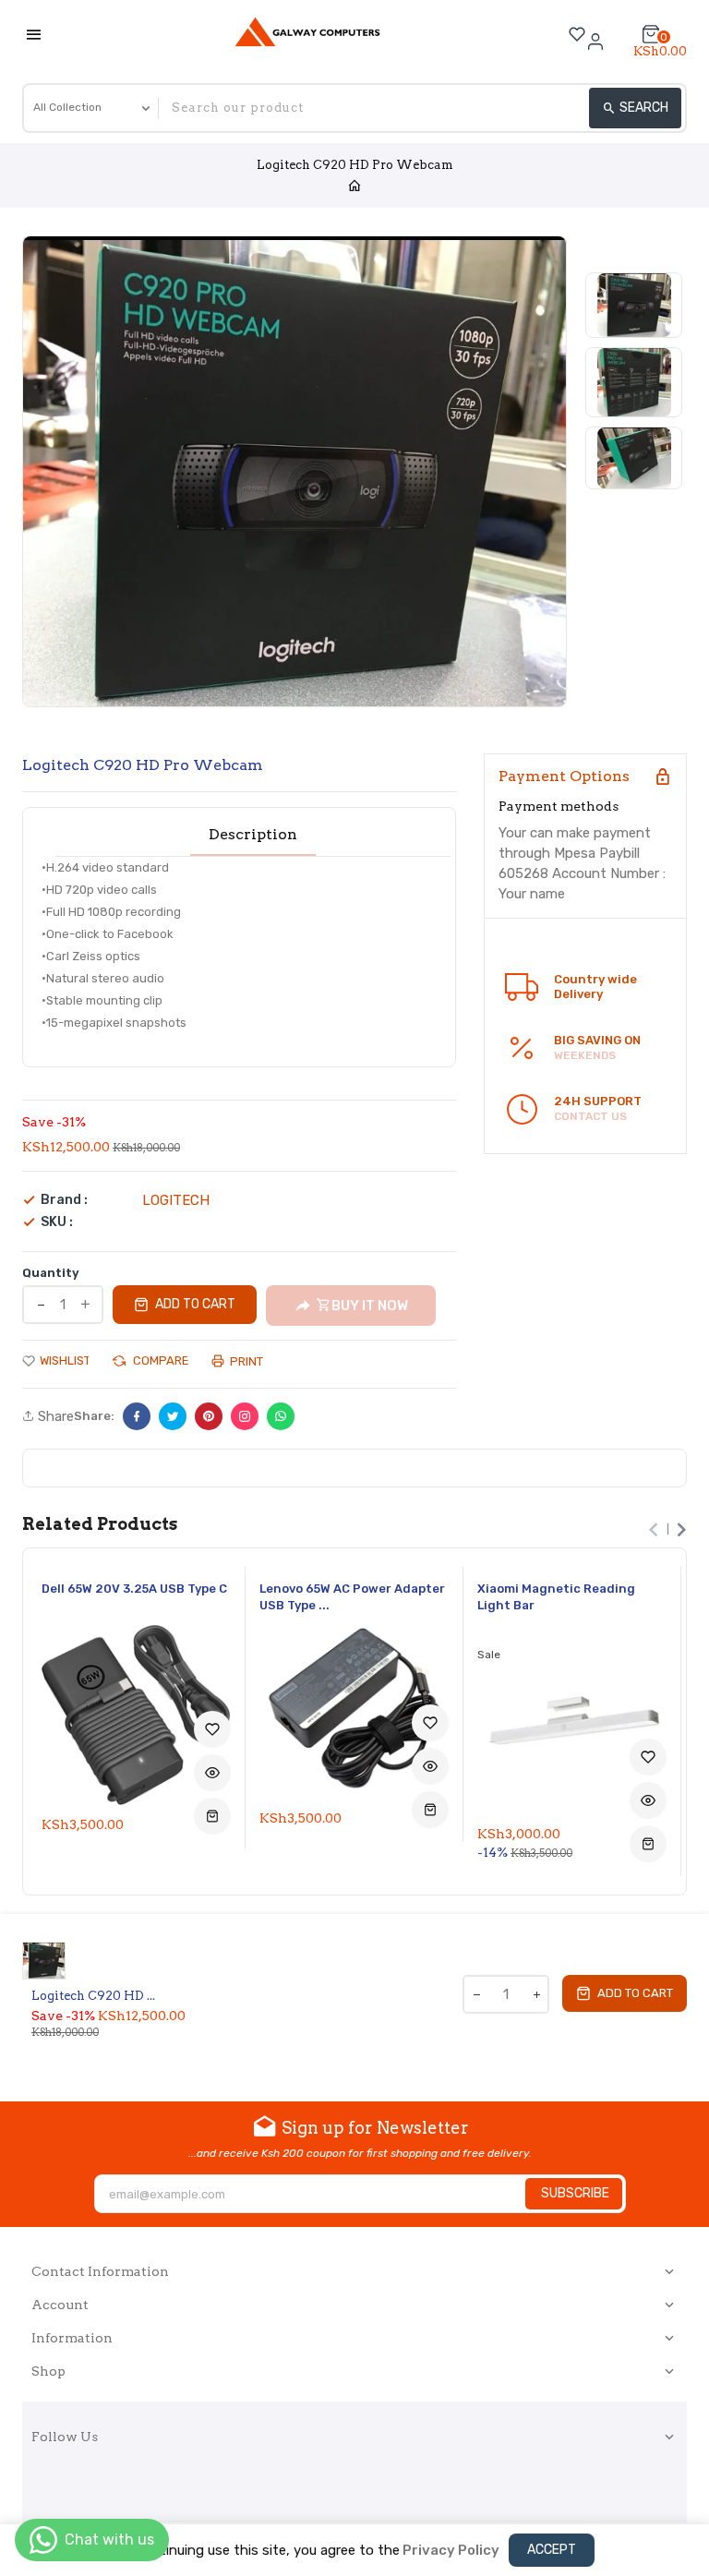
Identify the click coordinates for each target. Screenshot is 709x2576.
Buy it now (370, 1306)
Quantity (51, 1273)
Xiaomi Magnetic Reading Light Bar (556, 1597)
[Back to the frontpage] (354, 187)
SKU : (57, 1222)
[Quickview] (212, 1773)
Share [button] (54, 1416)
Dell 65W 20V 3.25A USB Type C (134, 1589)
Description (253, 835)
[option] (634, 305)
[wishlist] (212, 1729)
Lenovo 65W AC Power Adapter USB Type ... (352, 1597)
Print (245, 1361)
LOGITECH (176, 1200)
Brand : (64, 1200)
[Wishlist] (577, 34)
